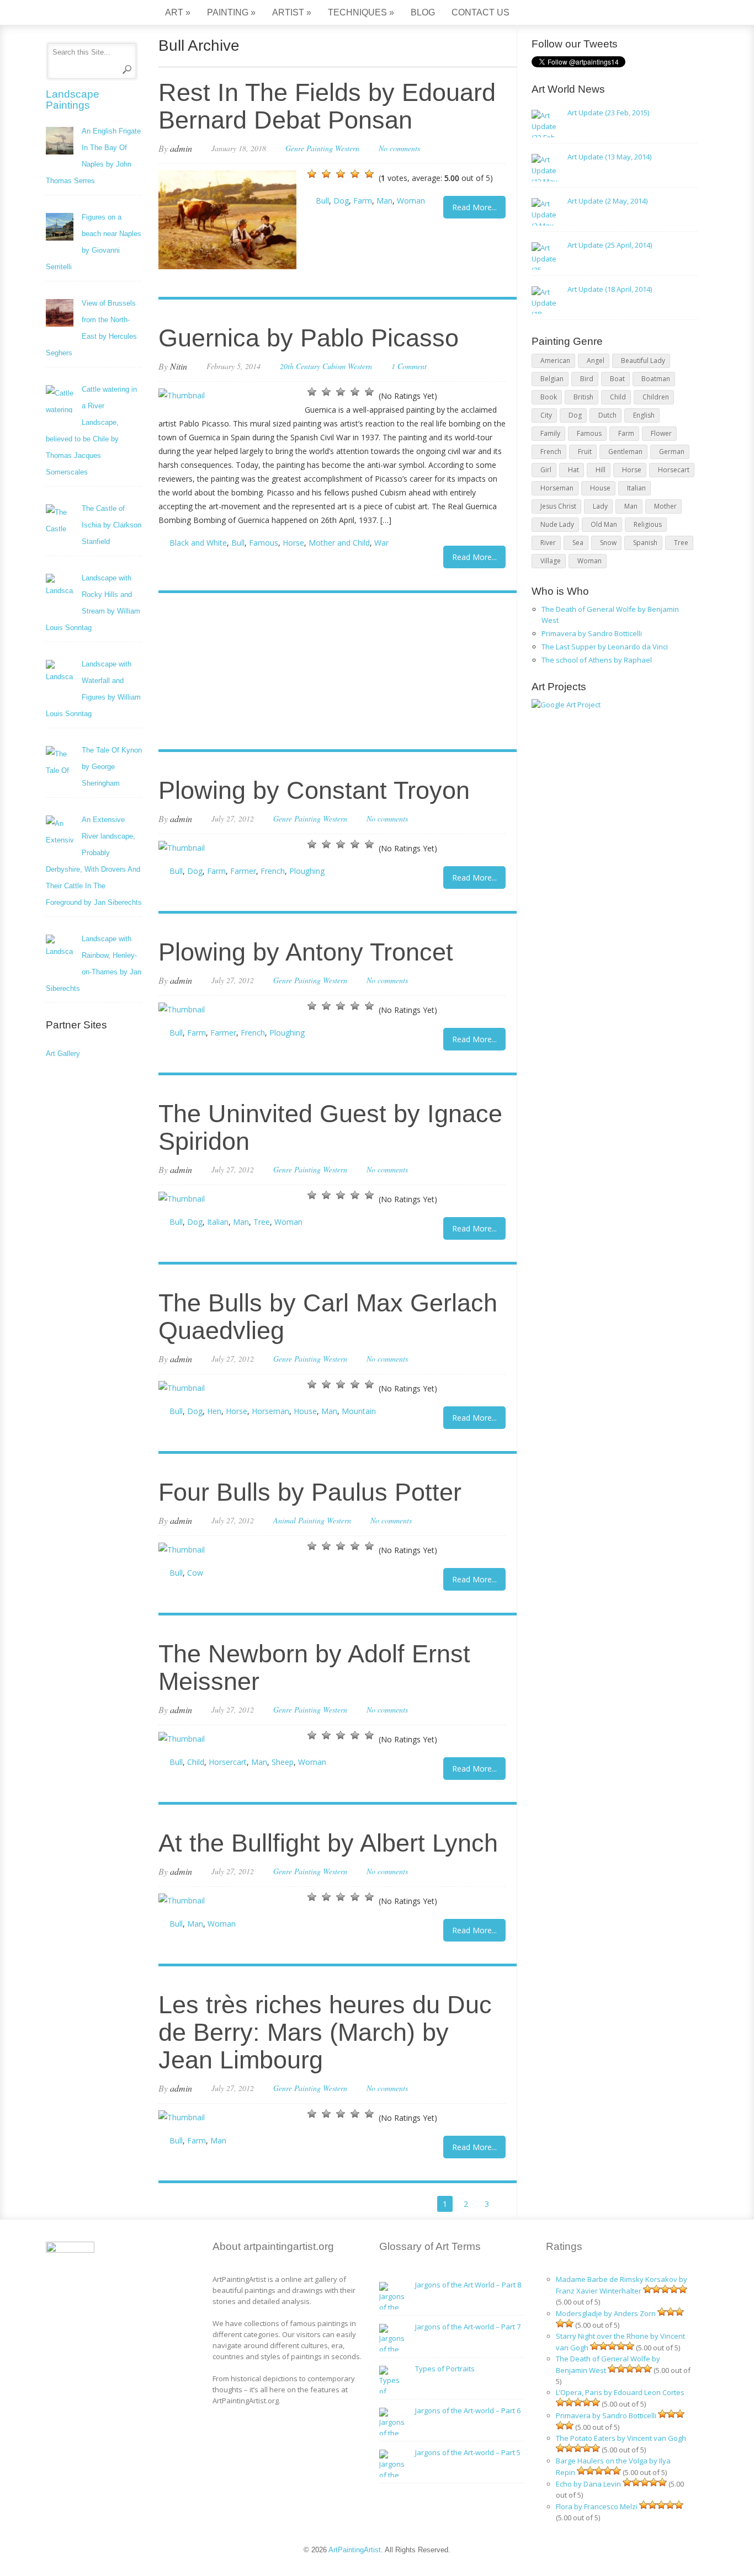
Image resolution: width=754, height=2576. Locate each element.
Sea (578, 543)
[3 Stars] (341, 174)
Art (178, 12)
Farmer (243, 871)
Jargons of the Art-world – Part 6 (468, 2410)
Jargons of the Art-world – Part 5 (468, 2452)
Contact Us (480, 12)
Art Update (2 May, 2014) (607, 201)
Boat (617, 379)
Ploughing (307, 871)
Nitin (179, 366)
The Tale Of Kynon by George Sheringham (112, 767)
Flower (661, 433)
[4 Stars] (355, 174)
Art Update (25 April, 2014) (610, 245)
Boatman (656, 379)
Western (347, 148)
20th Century (300, 366)
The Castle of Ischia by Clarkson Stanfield (111, 525)
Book (549, 397)
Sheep (283, 1762)
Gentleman (625, 452)
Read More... (474, 207)
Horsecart (674, 470)
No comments (399, 148)
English (644, 415)
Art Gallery (63, 1054)
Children (656, 397)
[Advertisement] (332, 673)
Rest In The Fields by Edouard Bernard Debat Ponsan (327, 106)
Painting (231, 12)
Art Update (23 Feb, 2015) (608, 113)
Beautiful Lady (643, 361)
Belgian (552, 379)
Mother (665, 506)
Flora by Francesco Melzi (597, 2506)
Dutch (607, 415)
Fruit (585, 452)
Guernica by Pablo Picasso (309, 338)
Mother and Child (339, 543)
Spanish (645, 543)
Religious (648, 524)
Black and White (198, 543)
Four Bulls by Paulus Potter (310, 1492)
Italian (218, 1222)
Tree (262, 1222)
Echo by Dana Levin (588, 2484)
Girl (546, 470)
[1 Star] (312, 174)
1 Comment (409, 366)
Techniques (361, 12)
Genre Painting (309, 148)
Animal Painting (299, 1520)
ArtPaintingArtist (88, 14)
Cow (195, 1573)
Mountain (359, 1411)
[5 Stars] (369, 174)
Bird (587, 379)
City (546, 415)
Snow (608, 543)
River (548, 543)
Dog (341, 201)
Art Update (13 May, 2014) (609, 157)
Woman (411, 201)
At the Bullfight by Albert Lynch (328, 1843)
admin (181, 148)
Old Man (604, 524)
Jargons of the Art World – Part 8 (468, 2285)
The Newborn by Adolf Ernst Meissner (314, 1668)
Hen (214, 1411)
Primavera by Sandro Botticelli (592, 633)
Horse (293, 543)
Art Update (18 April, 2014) (610, 289)
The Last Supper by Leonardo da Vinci (605, 647)
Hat (574, 470)
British (583, 397)
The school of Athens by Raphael (597, 660)
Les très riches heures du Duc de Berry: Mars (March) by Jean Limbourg (325, 2032)
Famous (264, 543)
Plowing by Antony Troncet (306, 952)
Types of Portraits (445, 2369)
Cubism (334, 366)
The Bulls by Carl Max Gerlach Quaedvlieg (328, 1317)
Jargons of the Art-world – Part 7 (468, 2327)
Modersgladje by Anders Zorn (606, 2313)
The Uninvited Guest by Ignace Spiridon (330, 1127)
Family (550, 433)
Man (384, 201)
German (672, 452)
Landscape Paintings (73, 100)
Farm (363, 201)
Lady (600, 506)
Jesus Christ (558, 506)
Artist (292, 12)
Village (551, 561)
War (381, 543)
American (555, 361)
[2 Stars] (326, 174)
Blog (423, 12)
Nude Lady (557, 524)
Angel (596, 361)
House (305, 1411)
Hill (601, 470)
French (273, 871)
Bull (322, 201)
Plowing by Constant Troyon (314, 790)
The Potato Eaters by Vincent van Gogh (621, 2438)
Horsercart (228, 1762)
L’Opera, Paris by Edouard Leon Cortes (620, 2392)
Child (196, 1762)
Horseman (270, 1411)
